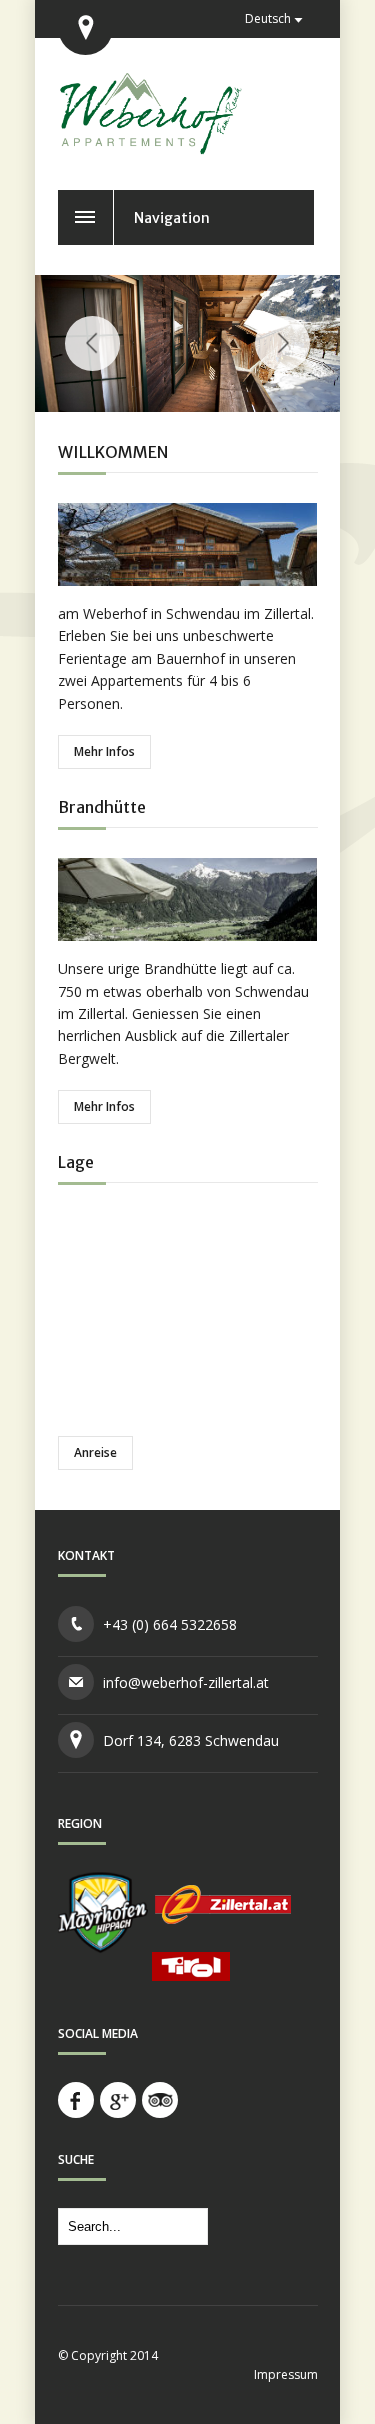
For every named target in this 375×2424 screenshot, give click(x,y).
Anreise (95, 1452)
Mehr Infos (104, 751)
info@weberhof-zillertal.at (186, 1682)
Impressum (286, 2374)
